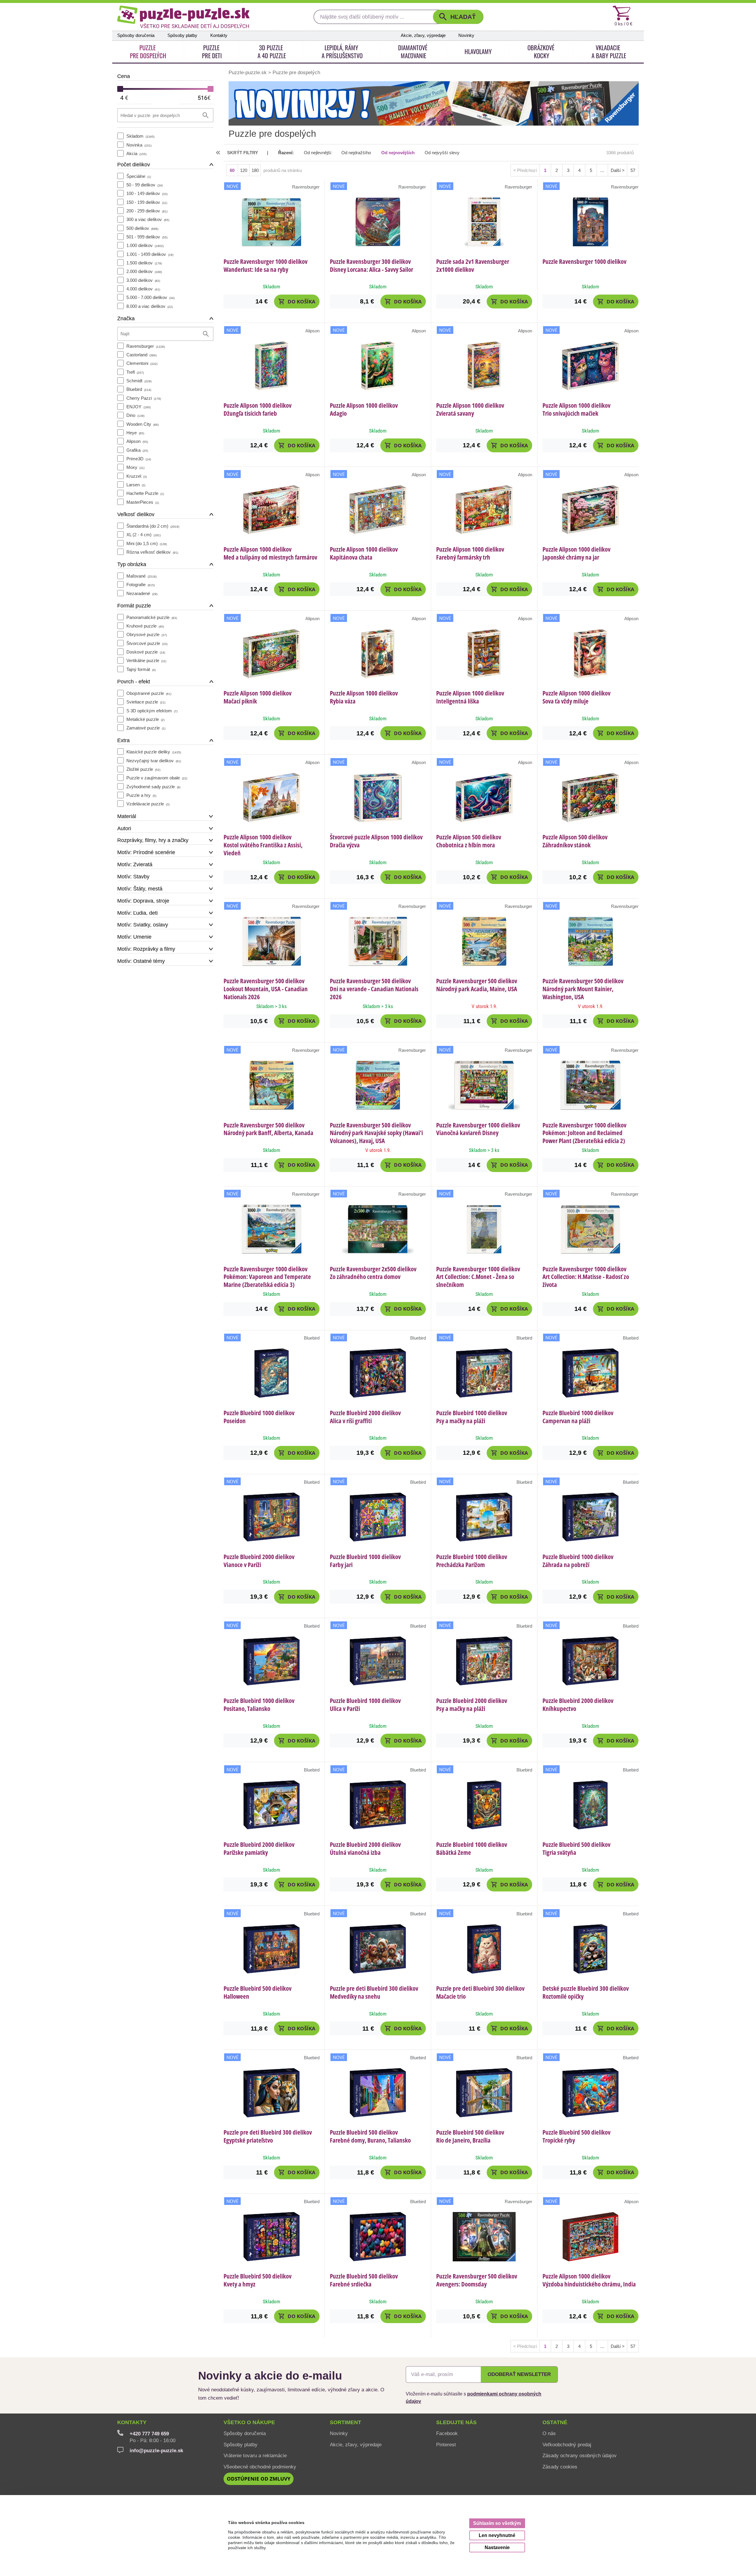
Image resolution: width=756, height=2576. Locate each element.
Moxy (135, 467)
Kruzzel (137, 476)
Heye (135, 433)
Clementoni (142, 363)
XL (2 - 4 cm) (144, 535)
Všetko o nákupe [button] (249, 2422)
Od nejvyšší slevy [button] (442, 153)
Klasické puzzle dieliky (154, 752)
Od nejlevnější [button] (318, 153)
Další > (618, 170)
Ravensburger (146, 346)
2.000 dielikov (144, 271)
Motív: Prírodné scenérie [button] (146, 852)
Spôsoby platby (182, 35)
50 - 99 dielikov (145, 185)
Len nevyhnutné (497, 2535)
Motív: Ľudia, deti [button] (137, 913)
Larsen (136, 485)
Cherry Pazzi (144, 398)
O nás (549, 2433)
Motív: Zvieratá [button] (135, 864)
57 (633, 170)
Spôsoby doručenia (136, 35)
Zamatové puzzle (146, 728)
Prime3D (139, 459)
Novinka (139, 145)
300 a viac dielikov (148, 219)
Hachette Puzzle (145, 493)
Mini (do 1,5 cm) (147, 543)
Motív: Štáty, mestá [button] (140, 889)
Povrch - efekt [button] (134, 682)
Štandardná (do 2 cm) (153, 526)
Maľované (141, 576)
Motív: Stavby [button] (133, 877)
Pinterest (446, 2445)
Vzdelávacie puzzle (148, 804)
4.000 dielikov (143, 289)
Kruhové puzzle (145, 626)
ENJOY (139, 407)
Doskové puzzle (146, 652)
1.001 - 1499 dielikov (150, 254)
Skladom (140, 136)
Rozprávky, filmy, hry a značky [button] (153, 840)
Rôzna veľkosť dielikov (152, 552)
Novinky (466, 35)
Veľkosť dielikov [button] (136, 514)
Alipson (137, 441)
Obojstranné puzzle (149, 693)
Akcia (136, 153)
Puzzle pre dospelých (296, 72)
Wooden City (142, 424)
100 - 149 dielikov (147, 193)
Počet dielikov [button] (134, 165)
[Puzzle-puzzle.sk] (183, 17)
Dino (135, 415)
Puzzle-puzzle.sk (248, 72)
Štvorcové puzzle (147, 643)
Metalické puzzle (145, 719)
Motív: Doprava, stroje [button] (143, 901)
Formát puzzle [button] (134, 606)
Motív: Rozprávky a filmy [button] (146, 949)
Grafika (137, 450)
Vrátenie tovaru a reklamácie (255, 2455)
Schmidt (139, 381)
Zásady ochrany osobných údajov (580, 2455)
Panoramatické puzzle (152, 617)
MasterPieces (143, 502)
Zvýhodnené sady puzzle (153, 787)
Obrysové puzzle (147, 634)
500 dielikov (142, 228)
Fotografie (141, 585)
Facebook (447, 2433)
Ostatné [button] (555, 2422)
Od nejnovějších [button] (398, 153)
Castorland (141, 355)
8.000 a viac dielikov (150, 306)
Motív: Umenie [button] (134, 937)
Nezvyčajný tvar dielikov (154, 761)
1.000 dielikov (145, 245)
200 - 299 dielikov (147, 211)
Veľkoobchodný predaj (567, 2445)
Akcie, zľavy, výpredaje (423, 35)
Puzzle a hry (141, 795)
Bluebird (139, 389)
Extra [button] (123, 740)
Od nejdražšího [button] (356, 153)
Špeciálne (139, 176)
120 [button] (244, 170)
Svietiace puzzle (146, 702)
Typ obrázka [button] (132, 564)
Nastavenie (497, 2547)
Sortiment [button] (346, 2422)
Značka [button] (126, 318)
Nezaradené (142, 593)
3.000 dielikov (143, 280)
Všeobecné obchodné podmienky (260, 2467)
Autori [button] (124, 828)
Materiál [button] (127, 816)
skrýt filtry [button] (243, 153)
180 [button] (255, 170)
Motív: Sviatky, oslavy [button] (143, 925)
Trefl (135, 372)
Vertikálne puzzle (146, 660)
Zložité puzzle (143, 769)
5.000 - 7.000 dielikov (150, 297)
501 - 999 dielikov (147, 237)
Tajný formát (141, 669)
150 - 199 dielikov (147, 202)
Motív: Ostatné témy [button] (141, 961)
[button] (458, 17)
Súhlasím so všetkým (497, 2523)
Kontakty (219, 35)
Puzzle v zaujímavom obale (157, 778)
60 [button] (232, 170)
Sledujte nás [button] (456, 2422)
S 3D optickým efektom (152, 711)
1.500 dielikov (144, 263)
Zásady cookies (560, 2467)
